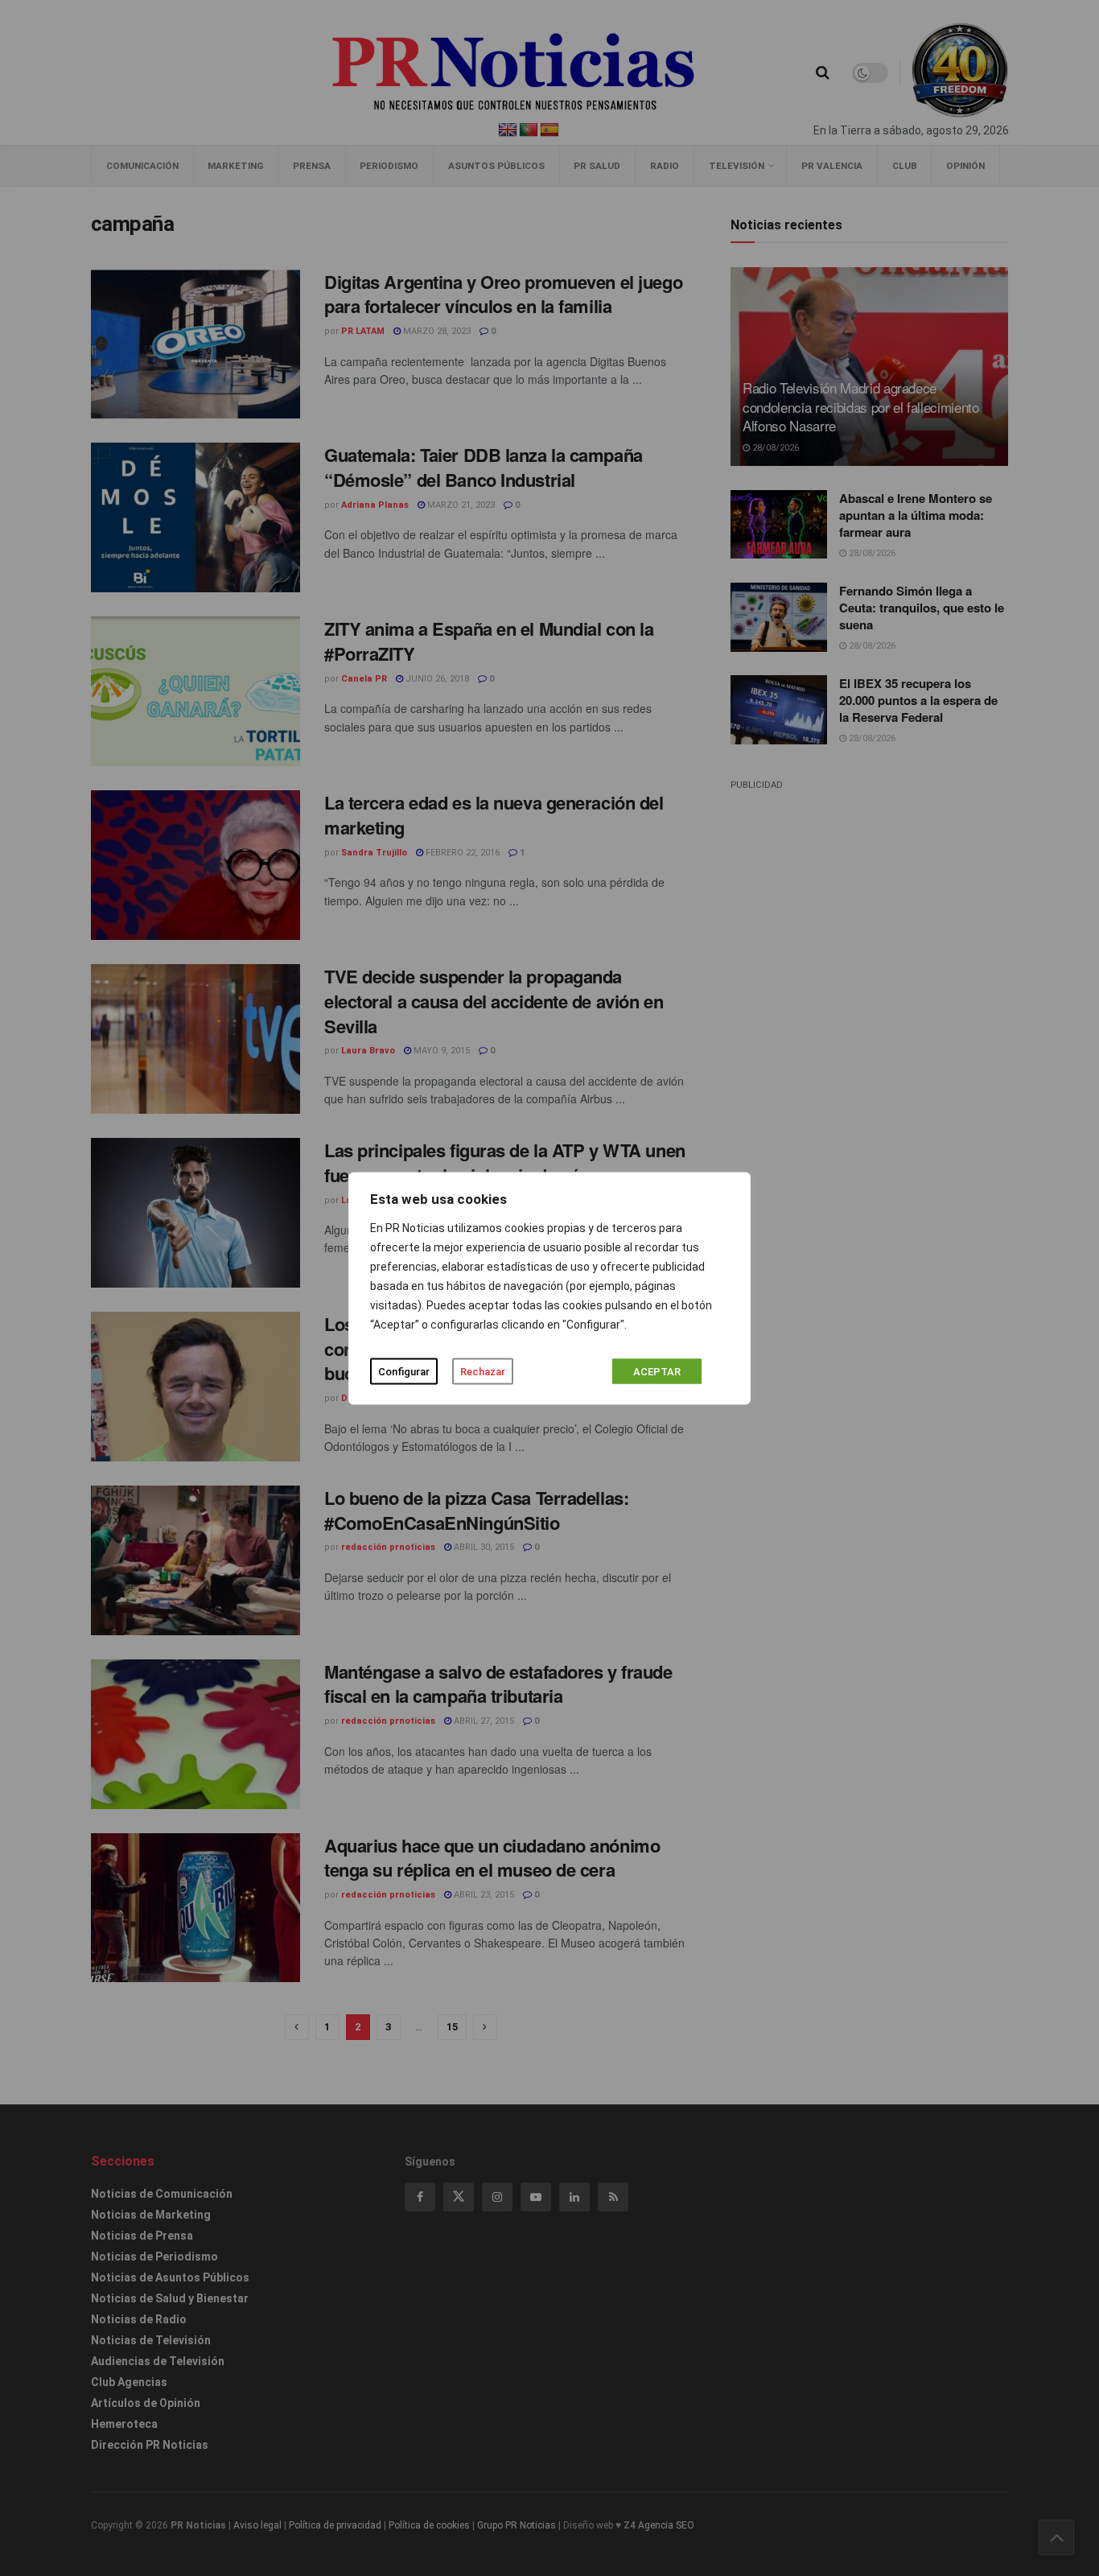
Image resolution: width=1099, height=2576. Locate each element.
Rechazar (483, 1371)
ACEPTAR (657, 1371)
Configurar (404, 1371)
